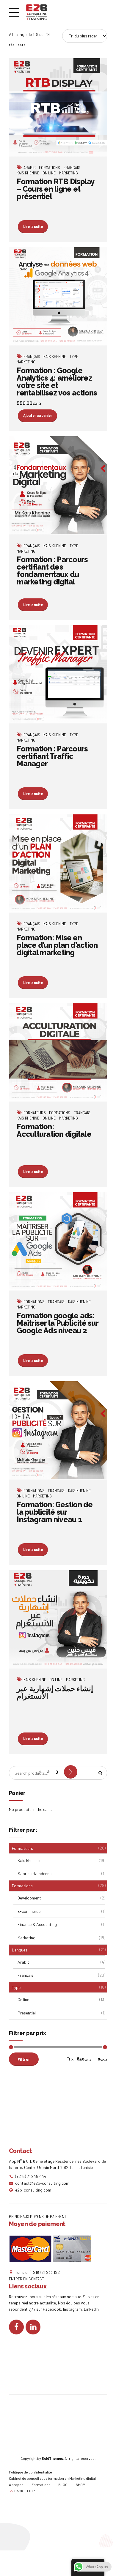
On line (49, 173)
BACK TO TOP (25, 2491)
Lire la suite (33, 226)
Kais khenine (28, 173)
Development (29, 1898)
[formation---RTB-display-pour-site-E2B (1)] (58, 107)
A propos (16, 2484)
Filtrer (24, 2059)
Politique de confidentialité (30, 2472)
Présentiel (27, 2013)
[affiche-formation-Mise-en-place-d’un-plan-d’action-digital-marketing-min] (58, 864)
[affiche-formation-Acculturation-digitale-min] (58, 1053)
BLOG (63, 2484)
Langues (20, 1950)
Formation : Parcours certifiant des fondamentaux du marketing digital (52, 571)
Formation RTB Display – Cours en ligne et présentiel (55, 189)
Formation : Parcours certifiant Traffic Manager (52, 756)
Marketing (69, 173)
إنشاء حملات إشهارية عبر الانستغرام (55, 1692)
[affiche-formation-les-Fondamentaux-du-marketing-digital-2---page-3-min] (58, 485)
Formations (50, 167)
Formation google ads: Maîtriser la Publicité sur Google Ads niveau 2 (57, 1323)
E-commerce (29, 1911)
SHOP (80, 2484)
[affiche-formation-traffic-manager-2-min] (58, 674)
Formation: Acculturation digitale (54, 1130)
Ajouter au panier (38, 415)
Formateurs (35, 1113)
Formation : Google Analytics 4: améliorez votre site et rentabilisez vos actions (57, 382)
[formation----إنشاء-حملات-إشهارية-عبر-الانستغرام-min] (58, 1619)
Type (74, 356)
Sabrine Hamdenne (35, 1873)
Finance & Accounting (37, 1924)
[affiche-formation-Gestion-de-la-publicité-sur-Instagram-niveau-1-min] (58, 1430)
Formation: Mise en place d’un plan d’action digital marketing (57, 945)
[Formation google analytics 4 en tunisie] (58, 296)
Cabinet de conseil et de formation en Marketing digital (52, 2478)
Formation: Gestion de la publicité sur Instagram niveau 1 (55, 1512)
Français (72, 167)
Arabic (30, 167)
